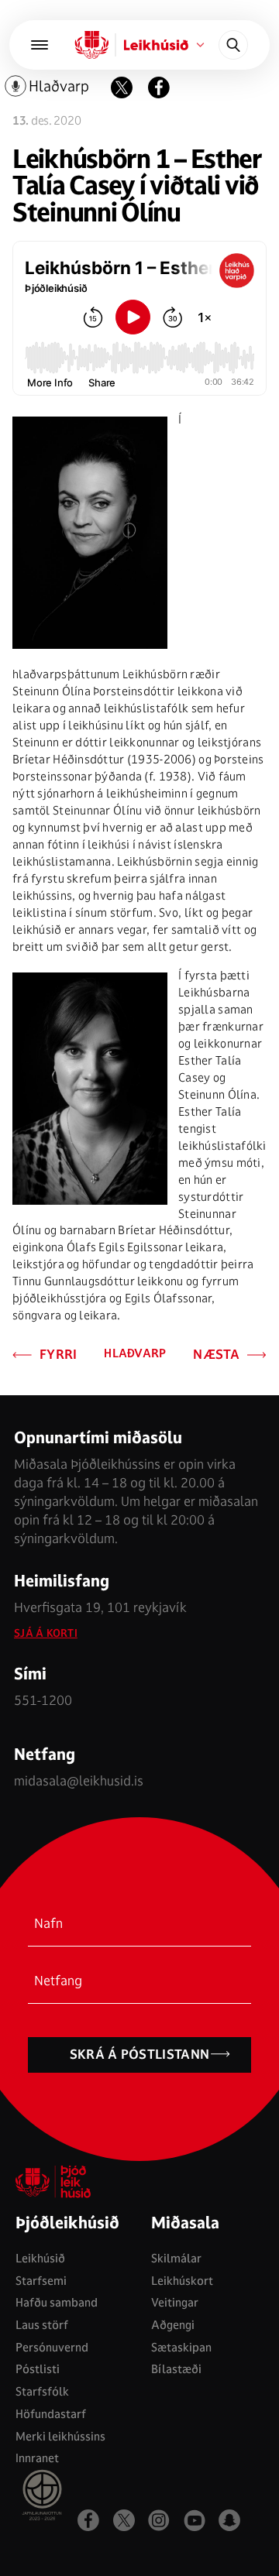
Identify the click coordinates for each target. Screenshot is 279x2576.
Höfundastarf (51, 2414)
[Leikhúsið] (92, 45)
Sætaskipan (181, 2347)
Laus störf (42, 2325)
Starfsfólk (42, 2391)
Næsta (216, 1355)
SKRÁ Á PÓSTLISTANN (140, 2054)
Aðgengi (173, 2325)
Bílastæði (176, 2369)
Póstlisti (38, 2369)
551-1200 (43, 1700)
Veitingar (175, 2302)
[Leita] (233, 45)
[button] (159, 87)
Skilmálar (176, 2258)
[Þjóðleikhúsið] (40, 45)
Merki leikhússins (60, 2436)
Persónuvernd (52, 2347)
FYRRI (59, 1355)
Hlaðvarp (135, 1354)
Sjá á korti (46, 1633)
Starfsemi (41, 2281)
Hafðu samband (57, 2302)
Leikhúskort (182, 2281)
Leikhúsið (40, 2258)
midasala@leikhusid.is (79, 1780)
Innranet (37, 2458)
